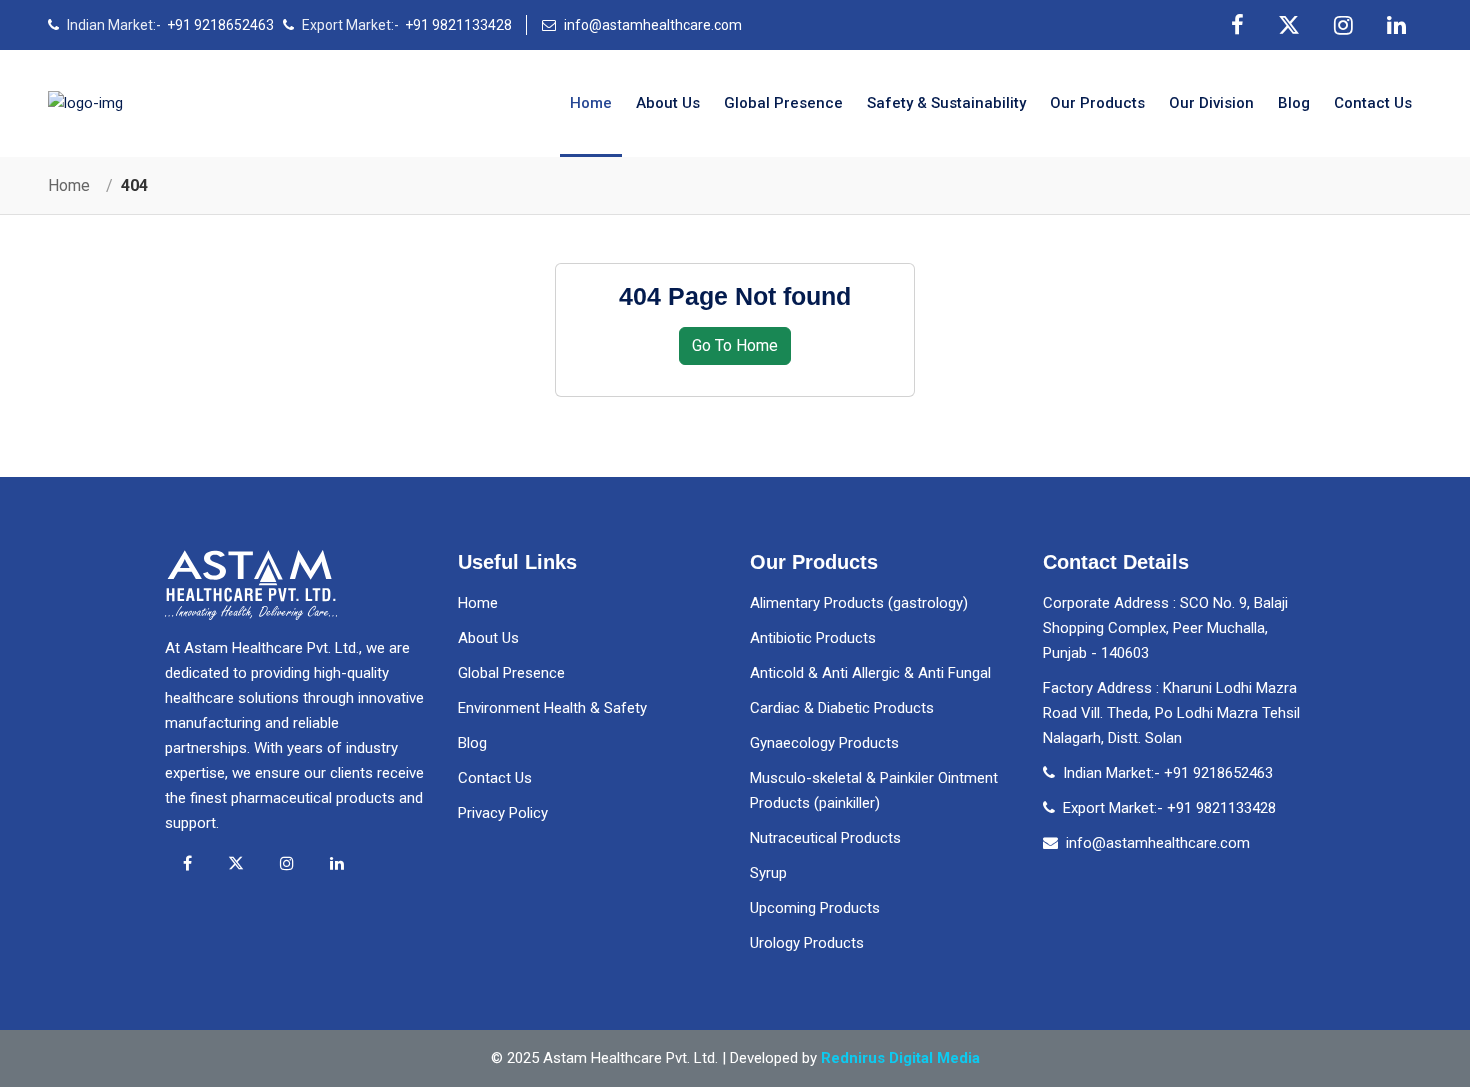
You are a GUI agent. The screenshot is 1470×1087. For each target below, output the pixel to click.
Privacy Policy (503, 813)
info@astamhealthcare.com (653, 25)
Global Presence (783, 103)
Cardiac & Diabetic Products (842, 708)
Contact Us (495, 778)
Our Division (1211, 103)
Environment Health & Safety (552, 708)
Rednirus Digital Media (900, 1058)
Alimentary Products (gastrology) (859, 603)
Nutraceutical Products (825, 838)
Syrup (768, 873)
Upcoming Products (815, 908)
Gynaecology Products (824, 743)
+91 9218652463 (220, 25)
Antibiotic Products (813, 638)
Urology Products (807, 943)
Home (591, 103)
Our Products (1097, 103)
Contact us (1373, 103)
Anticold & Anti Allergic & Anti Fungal (870, 673)
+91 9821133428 (458, 25)
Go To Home (735, 345)
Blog (1294, 103)
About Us (668, 103)
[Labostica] (85, 104)
